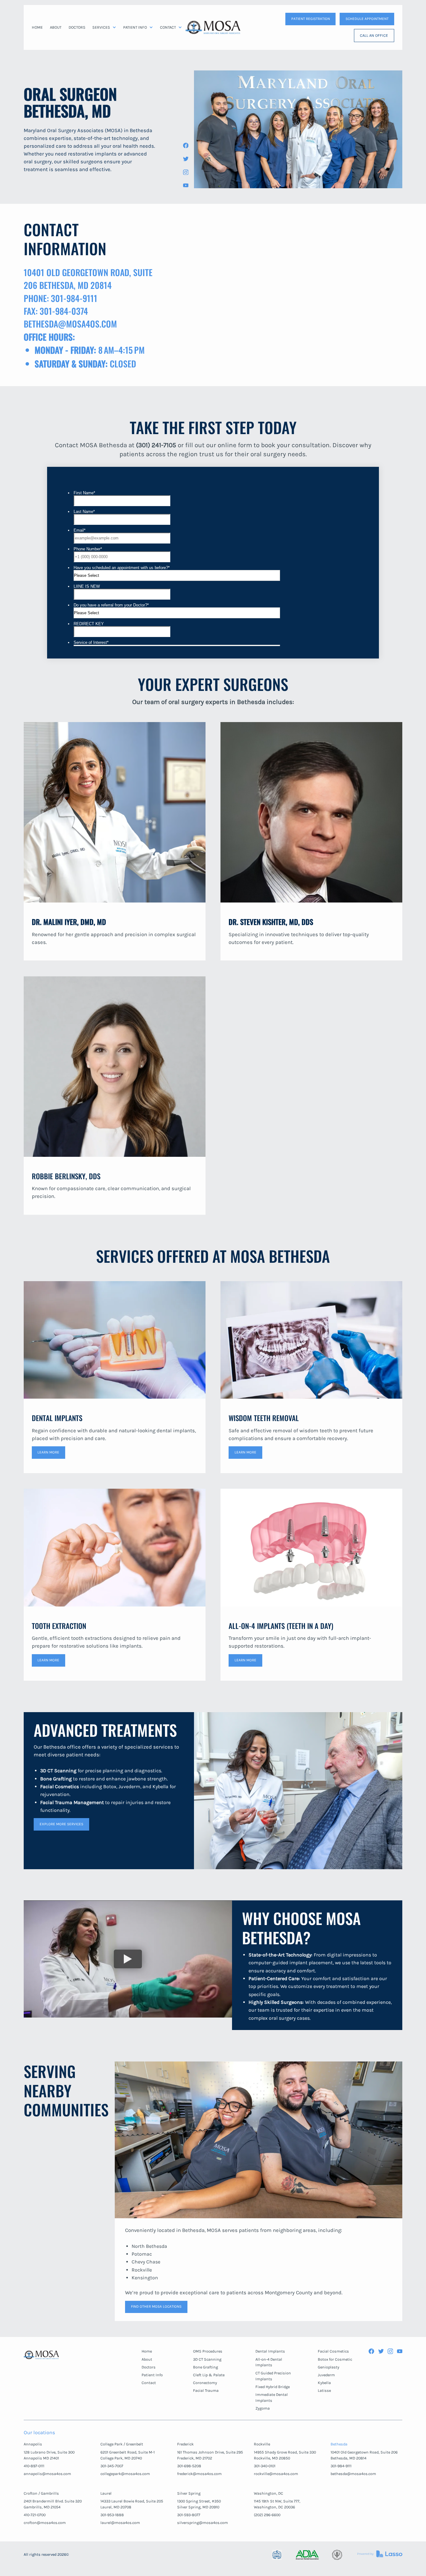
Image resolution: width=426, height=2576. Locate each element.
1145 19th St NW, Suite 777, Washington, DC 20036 (277, 2504)
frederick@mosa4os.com (199, 2474)
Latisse (324, 2390)
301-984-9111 (341, 2466)
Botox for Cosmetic (335, 2359)
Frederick (185, 2444)
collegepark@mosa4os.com (125, 2474)
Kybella (324, 2383)
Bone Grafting (206, 2367)
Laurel (106, 2493)
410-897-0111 (34, 2466)
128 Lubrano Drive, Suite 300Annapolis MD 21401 (49, 2455)
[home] (213, 27)
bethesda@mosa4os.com (353, 2474)
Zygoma (263, 2408)
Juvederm (326, 2375)
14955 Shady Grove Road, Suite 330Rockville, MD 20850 (285, 2455)
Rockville (262, 2444)
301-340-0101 (265, 2466)
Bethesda (339, 2444)
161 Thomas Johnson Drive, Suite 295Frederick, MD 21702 (210, 2455)
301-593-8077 (189, 2515)
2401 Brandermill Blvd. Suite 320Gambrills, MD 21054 (53, 2504)
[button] (104, 27)
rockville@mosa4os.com (276, 2474)
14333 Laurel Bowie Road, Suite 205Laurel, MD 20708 (132, 2504)
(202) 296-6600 (267, 2515)
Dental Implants (270, 2351)
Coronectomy (205, 2383)
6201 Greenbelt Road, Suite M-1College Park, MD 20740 (128, 2455)
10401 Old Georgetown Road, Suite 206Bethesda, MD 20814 (364, 2455)
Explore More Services (61, 1824)
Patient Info (152, 2375)
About (147, 2359)
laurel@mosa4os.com (120, 2523)
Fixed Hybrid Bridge (273, 2387)
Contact (149, 2383)
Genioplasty (329, 2367)
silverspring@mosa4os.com (203, 2523)
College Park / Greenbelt (122, 2444)
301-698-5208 (189, 2466)
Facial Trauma (206, 2390)
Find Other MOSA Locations (156, 2306)
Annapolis (33, 2444)
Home (147, 2351)
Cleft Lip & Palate (209, 2375)
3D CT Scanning (207, 2359)
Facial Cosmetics (333, 2351)
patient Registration (311, 19)
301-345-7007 (112, 2466)
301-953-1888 (112, 2515)
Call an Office (374, 35)
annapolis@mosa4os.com (47, 2474)
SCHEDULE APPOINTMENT (367, 19)
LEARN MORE (48, 1452)
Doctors (149, 2367)
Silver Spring (189, 2493)
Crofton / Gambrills (41, 2493)
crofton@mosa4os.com (45, 2523)
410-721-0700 (35, 2515)
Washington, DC (269, 2493)
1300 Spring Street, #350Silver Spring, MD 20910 (199, 2504)
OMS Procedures (208, 2351)
